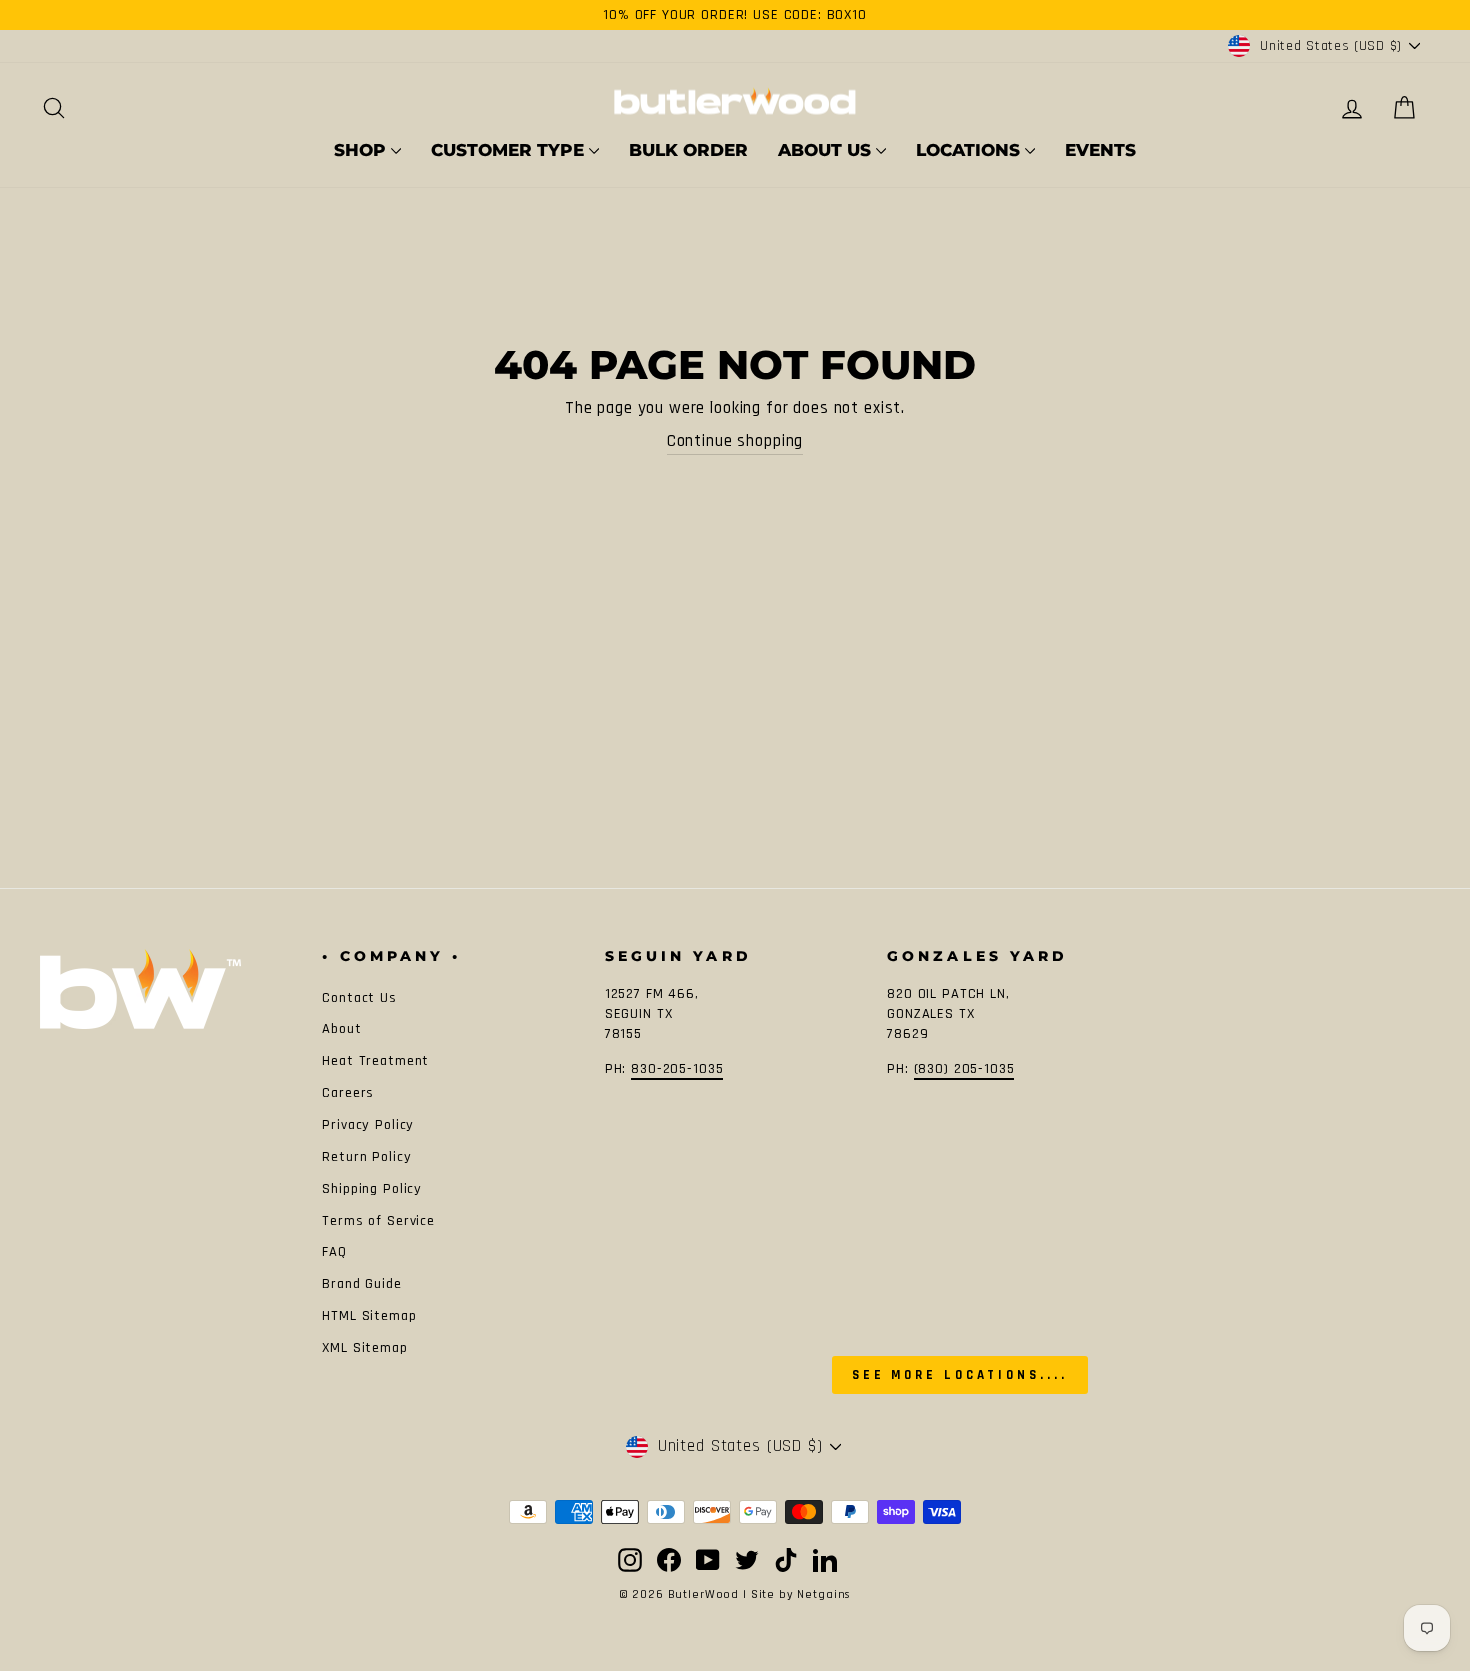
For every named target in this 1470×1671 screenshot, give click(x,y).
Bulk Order (688, 150)
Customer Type (510, 150)
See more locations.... (960, 1375)
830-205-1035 (677, 1069)
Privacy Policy (368, 1125)
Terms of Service (378, 1221)
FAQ (334, 1252)
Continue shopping (735, 441)
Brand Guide (361, 1284)
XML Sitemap (364, 1348)
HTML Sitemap (369, 1316)
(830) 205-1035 (964, 1069)
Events (1100, 150)
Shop (362, 150)
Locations (970, 150)
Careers (348, 1093)
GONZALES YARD (977, 956)
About (341, 1029)
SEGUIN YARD (678, 956)
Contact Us (359, 998)
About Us (827, 150)
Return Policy (366, 1157)
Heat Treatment (375, 1061)
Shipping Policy (372, 1189)
